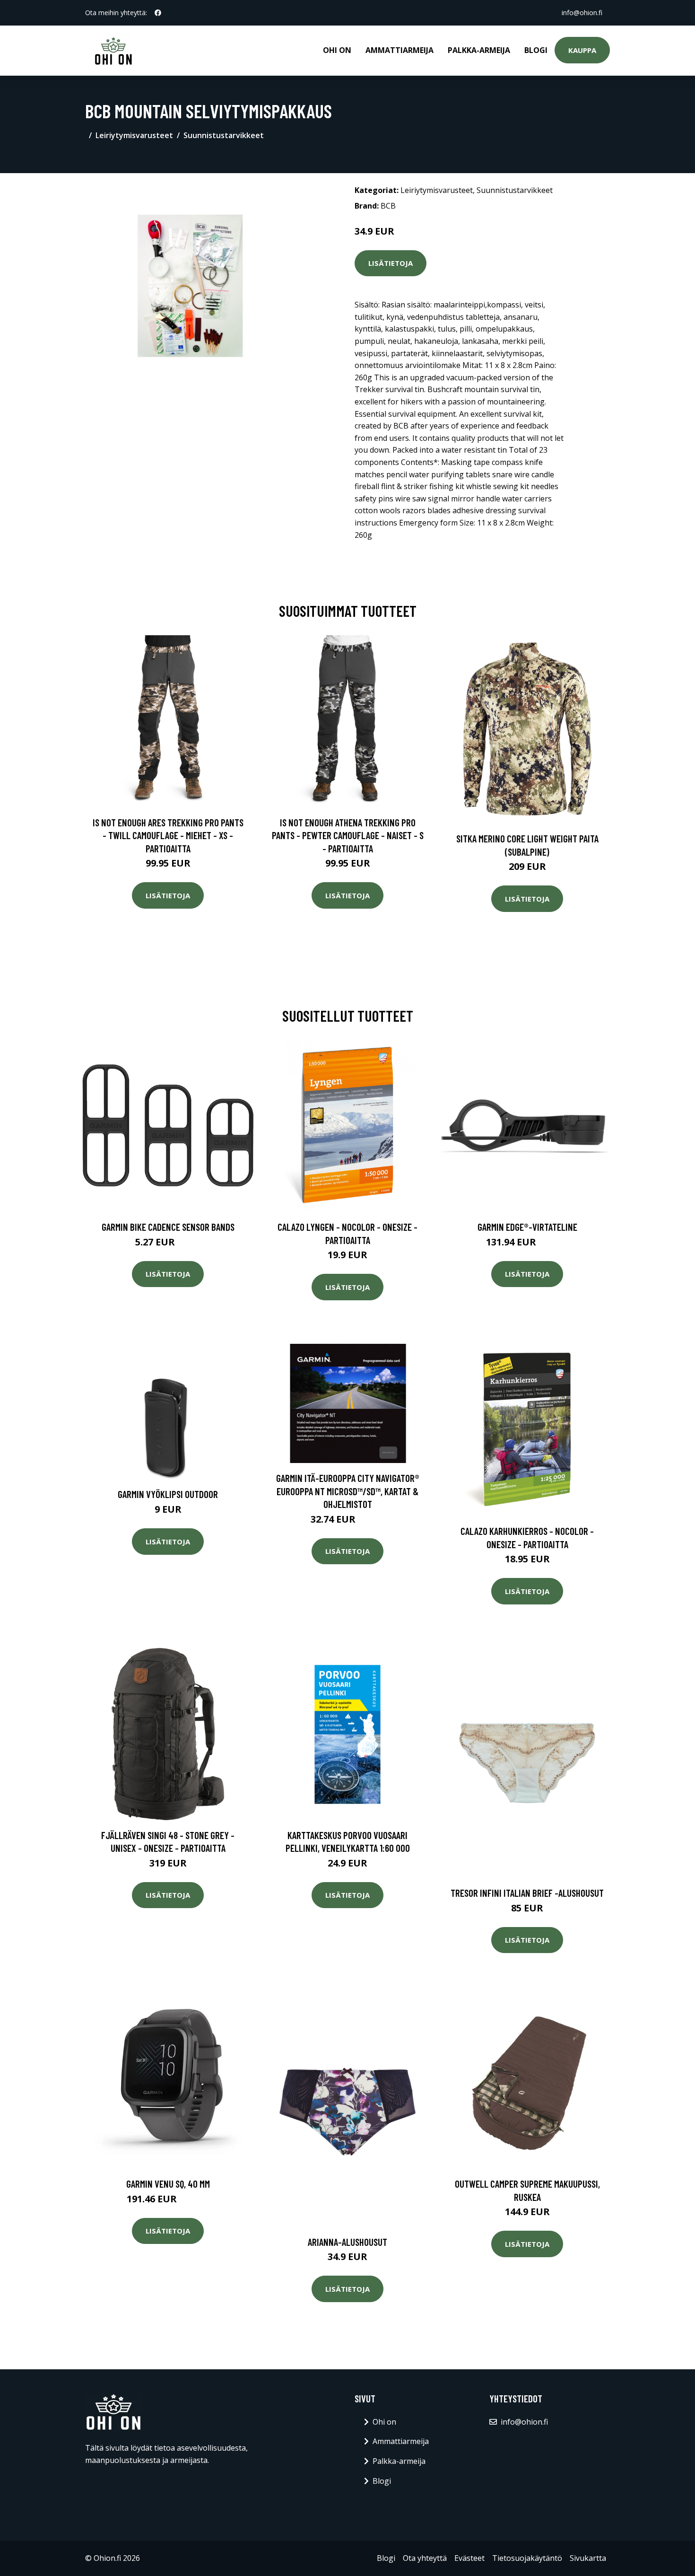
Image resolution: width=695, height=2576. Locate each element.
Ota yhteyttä (425, 2558)
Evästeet (469, 2558)
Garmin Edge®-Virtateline (527, 1227)
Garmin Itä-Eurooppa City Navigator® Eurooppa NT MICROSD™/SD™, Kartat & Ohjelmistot (348, 1491)
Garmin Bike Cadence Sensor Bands (168, 1227)
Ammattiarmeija (400, 50)
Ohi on (337, 50)
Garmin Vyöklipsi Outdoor (168, 1494)
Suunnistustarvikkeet (224, 135)
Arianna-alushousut (347, 2242)
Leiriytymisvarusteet (134, 135)
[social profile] (158, 13)
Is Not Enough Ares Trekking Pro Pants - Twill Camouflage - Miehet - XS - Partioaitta (168, 835)
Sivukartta (588, 2558)
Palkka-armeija (479, 50)
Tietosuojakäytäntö (527, 2558)
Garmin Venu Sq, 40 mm (168, 2184)
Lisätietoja (391, 263)
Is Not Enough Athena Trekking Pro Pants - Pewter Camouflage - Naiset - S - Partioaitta (348, 835)
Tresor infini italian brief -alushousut (527, 1893)
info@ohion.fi (582, 13)
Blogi (536, 50)
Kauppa (582, 50)
